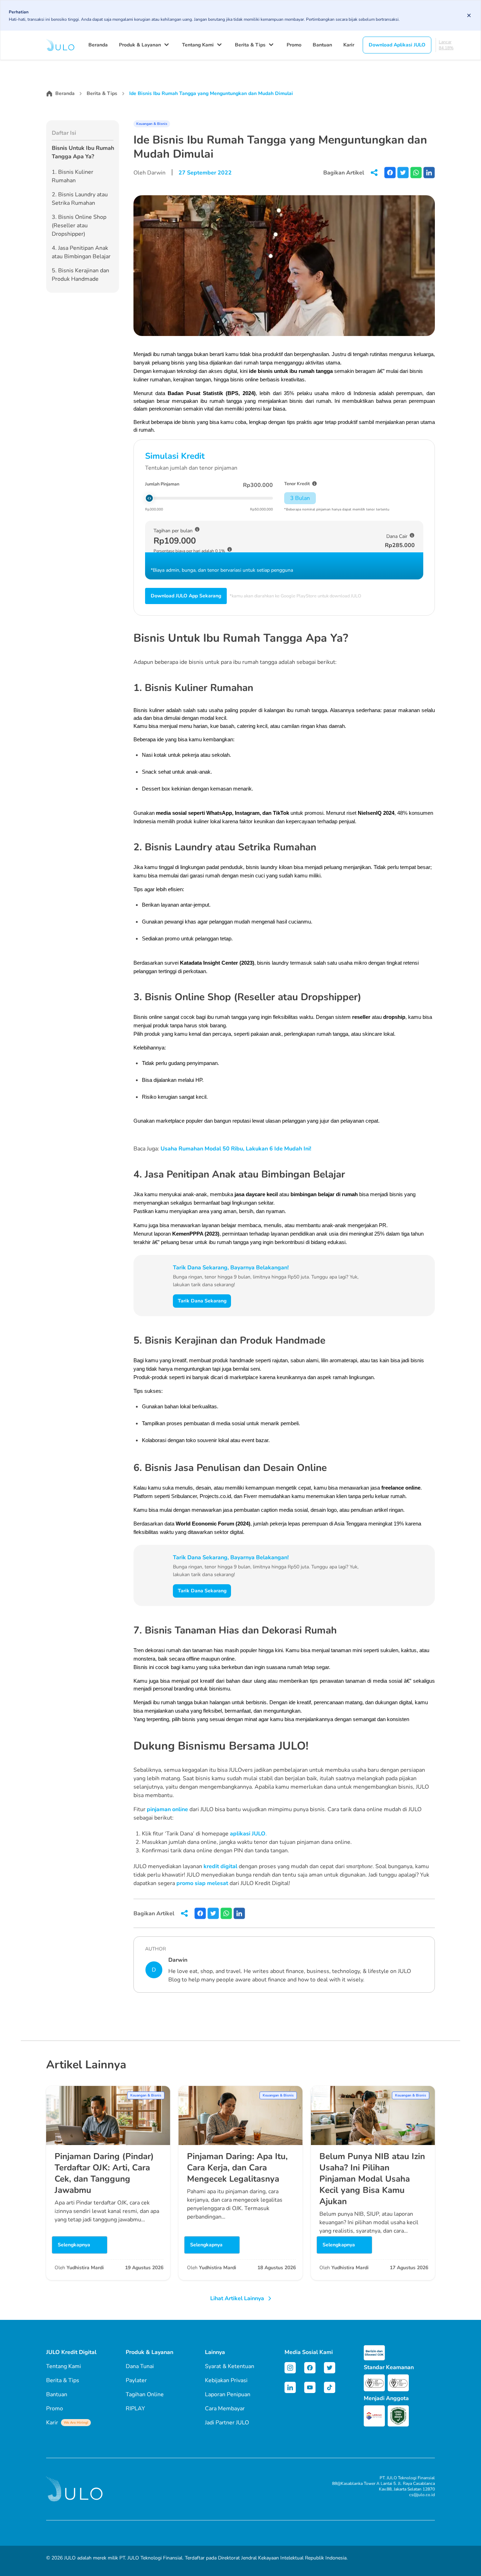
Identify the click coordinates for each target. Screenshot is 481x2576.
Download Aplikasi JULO (397, 45)
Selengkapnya (74, 2245)
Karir (349, 45)
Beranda (98, 45)
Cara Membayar (225, 2409)
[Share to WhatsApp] (416, 173)
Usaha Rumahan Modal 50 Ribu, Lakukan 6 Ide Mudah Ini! (236, 1149)
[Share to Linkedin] (429, 173)
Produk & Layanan (140, 45)
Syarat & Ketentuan (230, 2366)
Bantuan (322, 45)
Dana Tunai (140, 2366)
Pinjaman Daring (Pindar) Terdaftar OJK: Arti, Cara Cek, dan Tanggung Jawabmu (104, 2173)
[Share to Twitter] (403, 173)
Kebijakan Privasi (226, 2380)
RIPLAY (135, 2409)
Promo (294, 45)
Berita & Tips (250, 45)
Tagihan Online (145, 2394)
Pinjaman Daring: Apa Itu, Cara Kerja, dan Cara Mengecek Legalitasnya (237, 2168)
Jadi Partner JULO (227, 2423)
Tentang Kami (198, 45)
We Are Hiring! (76, 2423)
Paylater (136, 2380)
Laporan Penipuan (228, 2394)
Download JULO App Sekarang (186, 596)
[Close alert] (469, 15)
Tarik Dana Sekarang (202, 1301)
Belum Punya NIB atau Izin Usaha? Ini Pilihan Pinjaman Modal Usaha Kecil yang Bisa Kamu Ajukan (372, 2179)
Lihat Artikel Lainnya (237, 2298)
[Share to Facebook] (390, 173)
